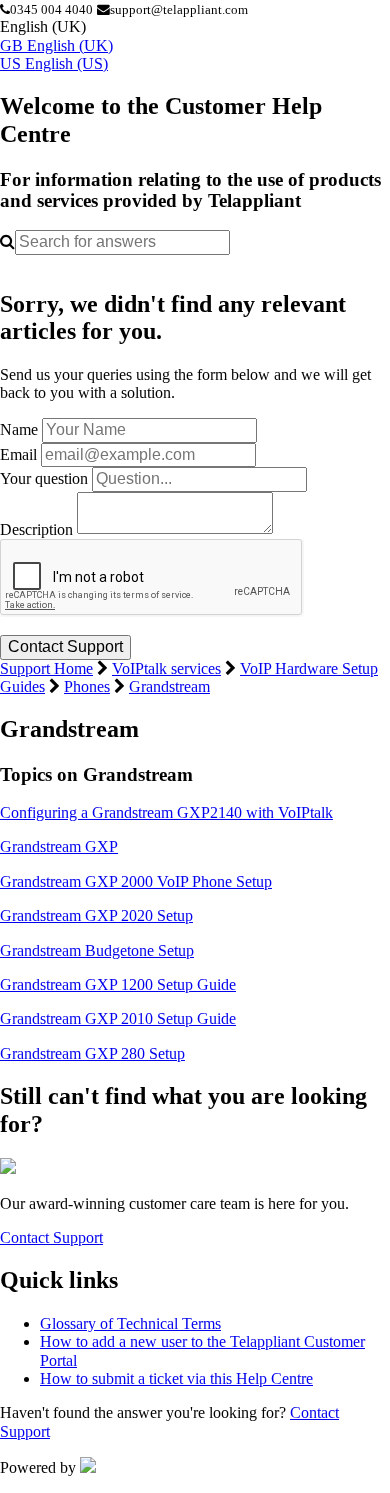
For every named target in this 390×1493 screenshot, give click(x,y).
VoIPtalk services (166, 668)
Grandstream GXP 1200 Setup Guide (118, 984)
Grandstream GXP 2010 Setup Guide (118, 1018)
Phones (87, 686)
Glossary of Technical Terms (130, 1323)
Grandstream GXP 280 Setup (92, 1053)
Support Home (46, 668)
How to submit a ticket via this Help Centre (176, 1378)
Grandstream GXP (59, 846)
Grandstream (169, 686)
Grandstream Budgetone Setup (97, 950)
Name (19, 429)
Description (36, 528)
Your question (44, 478)
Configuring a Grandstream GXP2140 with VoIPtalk (166, 812)
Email (18, 454)
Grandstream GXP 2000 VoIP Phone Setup (136, 881)
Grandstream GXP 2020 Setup (96, 915)
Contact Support (51, 1237)
